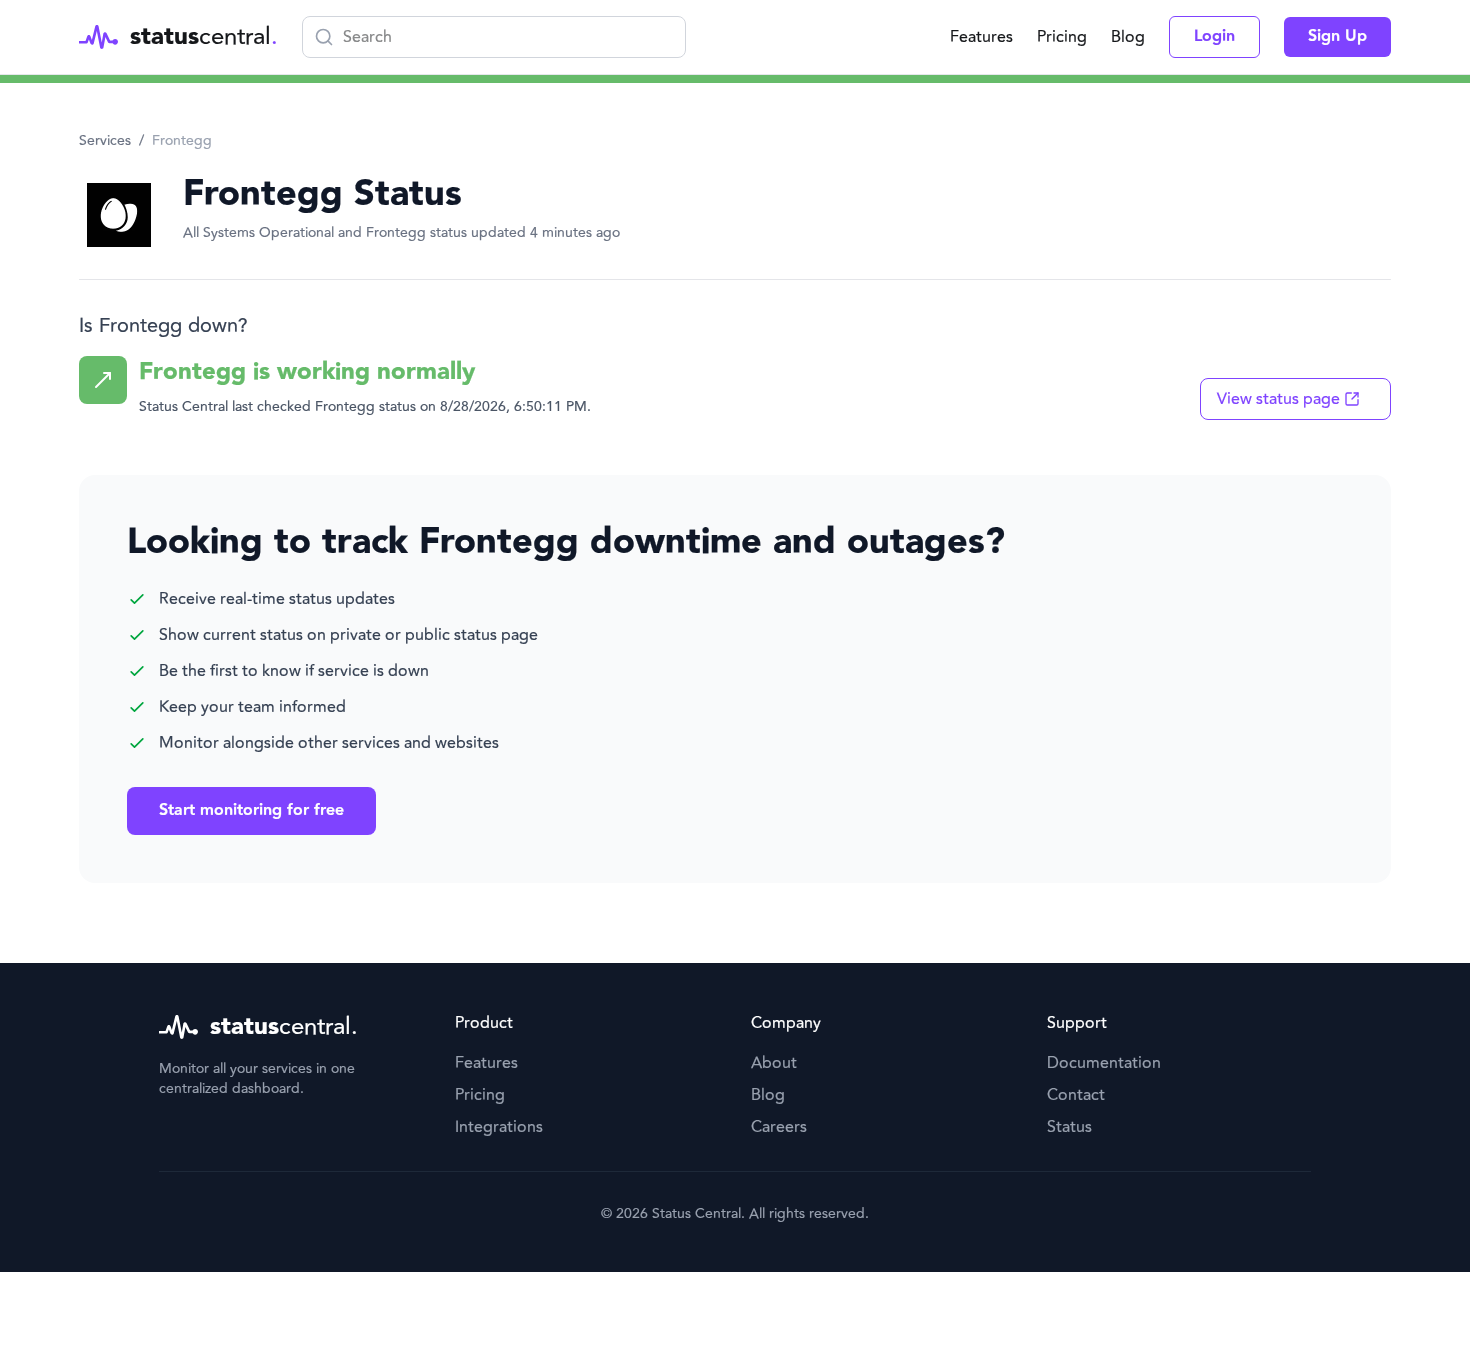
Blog (1128, 37)
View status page (1278, 399)
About (774, 1063)
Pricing (1062, 37)
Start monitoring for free (251, 810)
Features (981, 37)
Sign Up (1337, 36)
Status (1069, 1127)
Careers (779, 1127)
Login (1214, 36)
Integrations (499, 1127)
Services (105, 141)
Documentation (1104, 1063)
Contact (1076, 1095)
